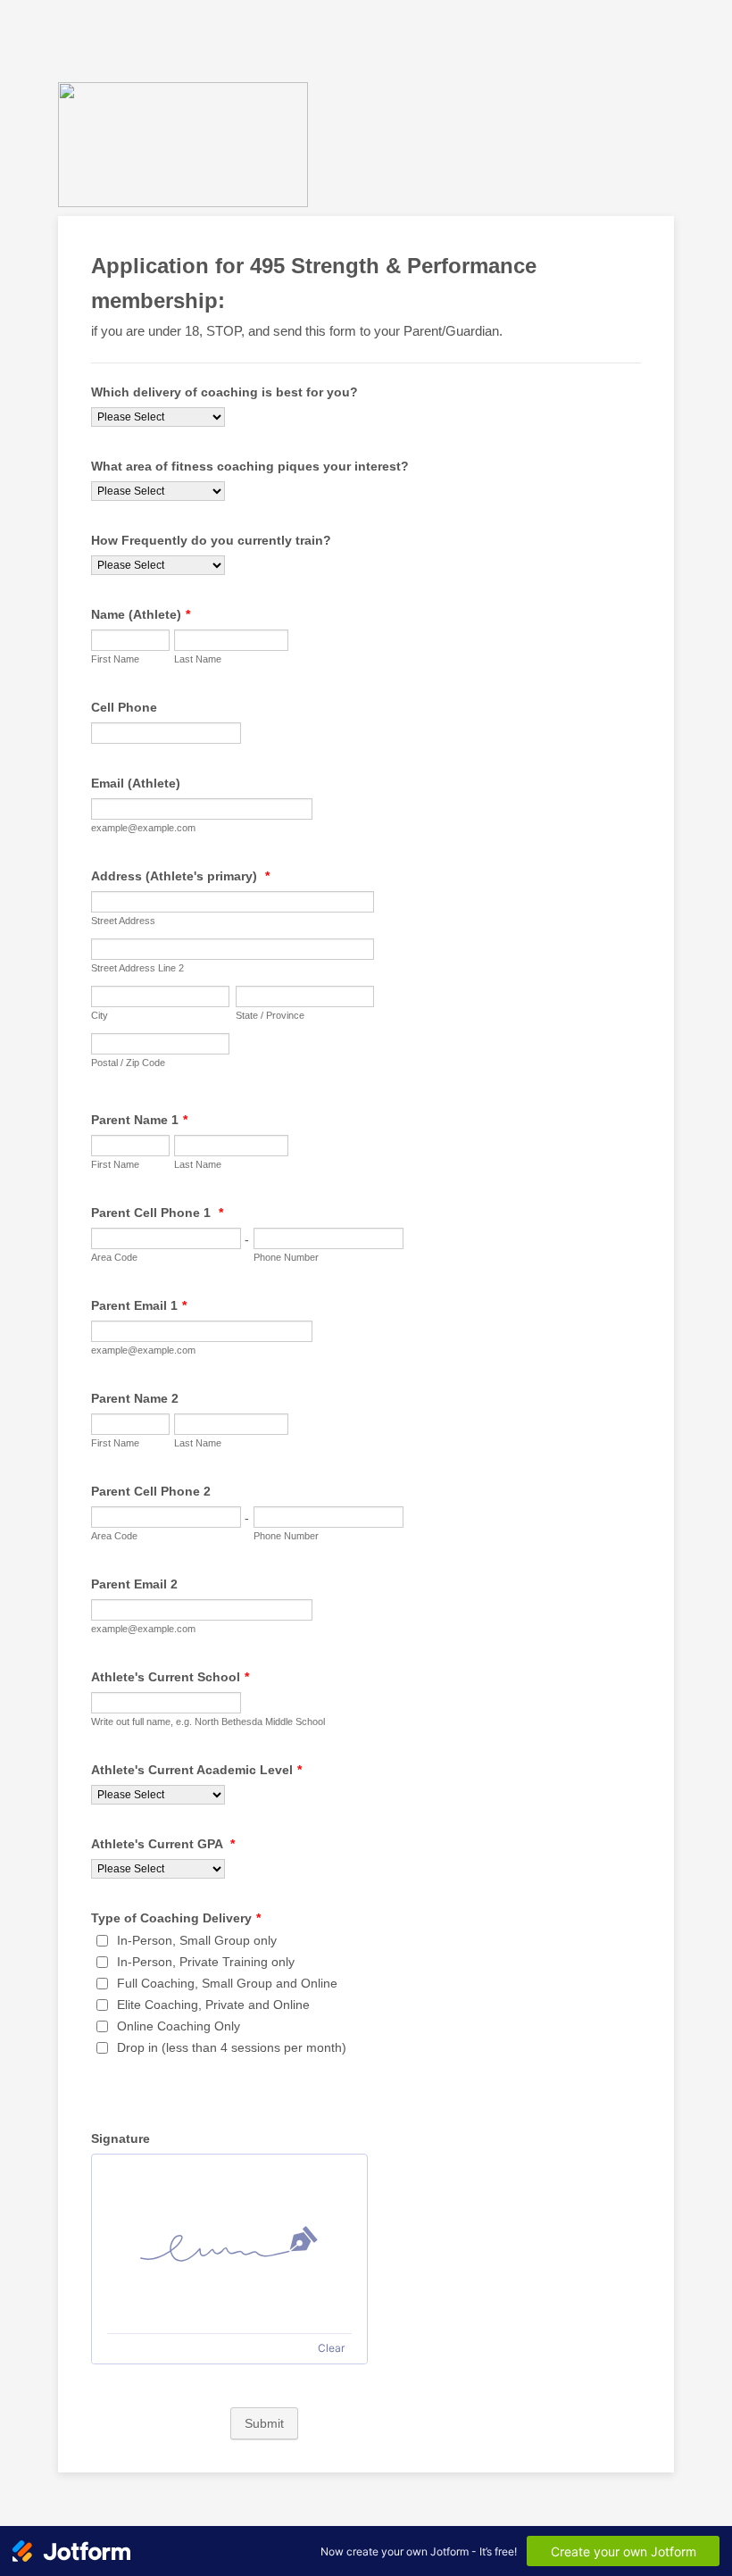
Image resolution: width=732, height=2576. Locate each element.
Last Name (198, 659)
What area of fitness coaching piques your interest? (250, 466)
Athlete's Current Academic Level (196, 1770)
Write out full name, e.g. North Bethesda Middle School (208, 1722)
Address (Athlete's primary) (180, 876)
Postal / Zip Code (128, 1063)
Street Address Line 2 (137, 968)
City (100, 1015)
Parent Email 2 (134, 1584)
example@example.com (143, 828)
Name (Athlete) (141, 614)
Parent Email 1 (139, 1305)
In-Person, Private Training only (206, 1962)
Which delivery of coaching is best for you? (225, 392)
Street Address (123, 921)
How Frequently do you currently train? (211, 540)
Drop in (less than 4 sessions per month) (232, 2047)
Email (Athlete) (136, 783)
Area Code (114, 1257)
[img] (229, 2244)
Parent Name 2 (135, 1398)
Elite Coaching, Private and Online (213, 2005)
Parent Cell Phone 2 (151, 1491)
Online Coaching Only (179, 2026)
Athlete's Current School (170, 1677)
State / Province (270, 1015)
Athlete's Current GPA (163, 1844)
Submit (264, 2423)
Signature (121, 2138)
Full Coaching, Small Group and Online (227, 1983)
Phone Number (286, 1257)
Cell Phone (124, 707)
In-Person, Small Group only (197, 1940)
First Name (115, 659)
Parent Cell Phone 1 (157, 1213)
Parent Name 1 (139, 1120)
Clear (331, 2348)
